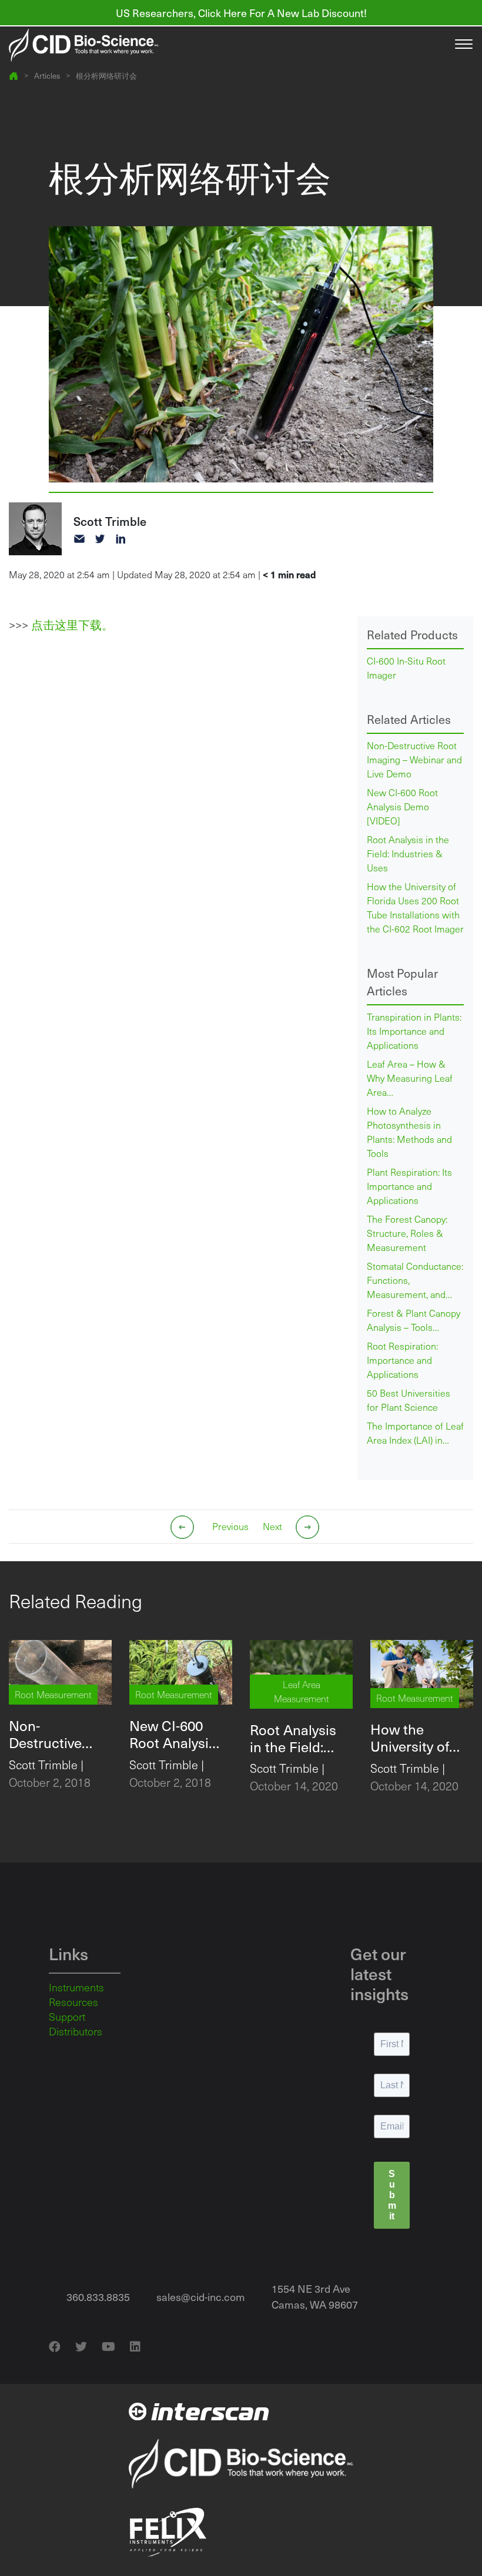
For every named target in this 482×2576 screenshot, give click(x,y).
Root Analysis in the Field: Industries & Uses (408, 853)
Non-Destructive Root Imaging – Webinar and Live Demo (414, 759)
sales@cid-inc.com (201, 2297)
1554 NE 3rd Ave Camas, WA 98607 (315, 2296)
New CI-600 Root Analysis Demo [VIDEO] (402, 806)
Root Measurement (53, 1694)
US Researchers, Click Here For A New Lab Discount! (241, 13)
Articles (47, 76)
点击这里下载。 (72, 625)
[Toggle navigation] (464, 45)
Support (67, 2017)
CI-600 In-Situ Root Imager (406, 668)
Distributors (76, 2031)
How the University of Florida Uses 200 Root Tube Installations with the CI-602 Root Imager (415, 908)
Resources (73, 2002)
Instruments (76, 1987)
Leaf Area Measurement (302, 1691)
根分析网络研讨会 (106, 76)
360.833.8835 (98, 2297)
